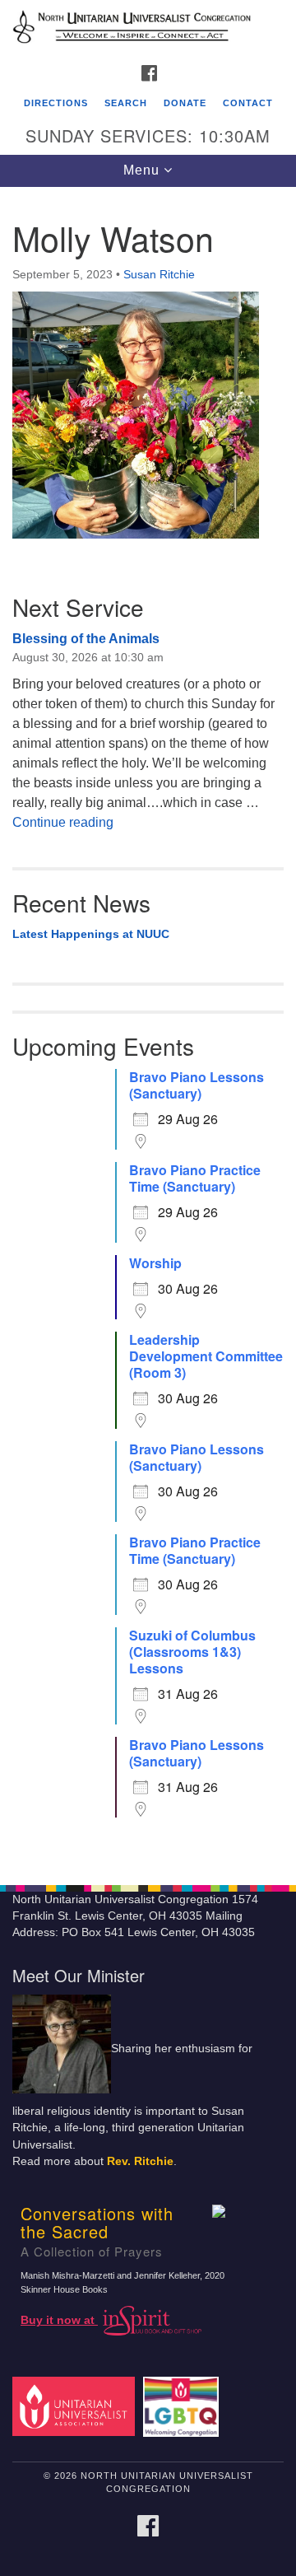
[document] (148, 1027)
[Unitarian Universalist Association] (76, 2406)
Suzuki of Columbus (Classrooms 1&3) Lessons (192, 1652)
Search (126, 103)
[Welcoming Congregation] (184, 2406)
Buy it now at (59, 2320)
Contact (248, 103)
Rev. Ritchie (140, 2161)
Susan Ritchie (159, 274)
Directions (56, 103)
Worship (155, 1263)
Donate (185, 103)
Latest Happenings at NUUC (91, 934)
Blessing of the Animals (86, 639)
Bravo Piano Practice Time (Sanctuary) (195, 1178)
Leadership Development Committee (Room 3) (206, 1356)
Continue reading (63, 822)
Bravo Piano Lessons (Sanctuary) (197, 1085)
